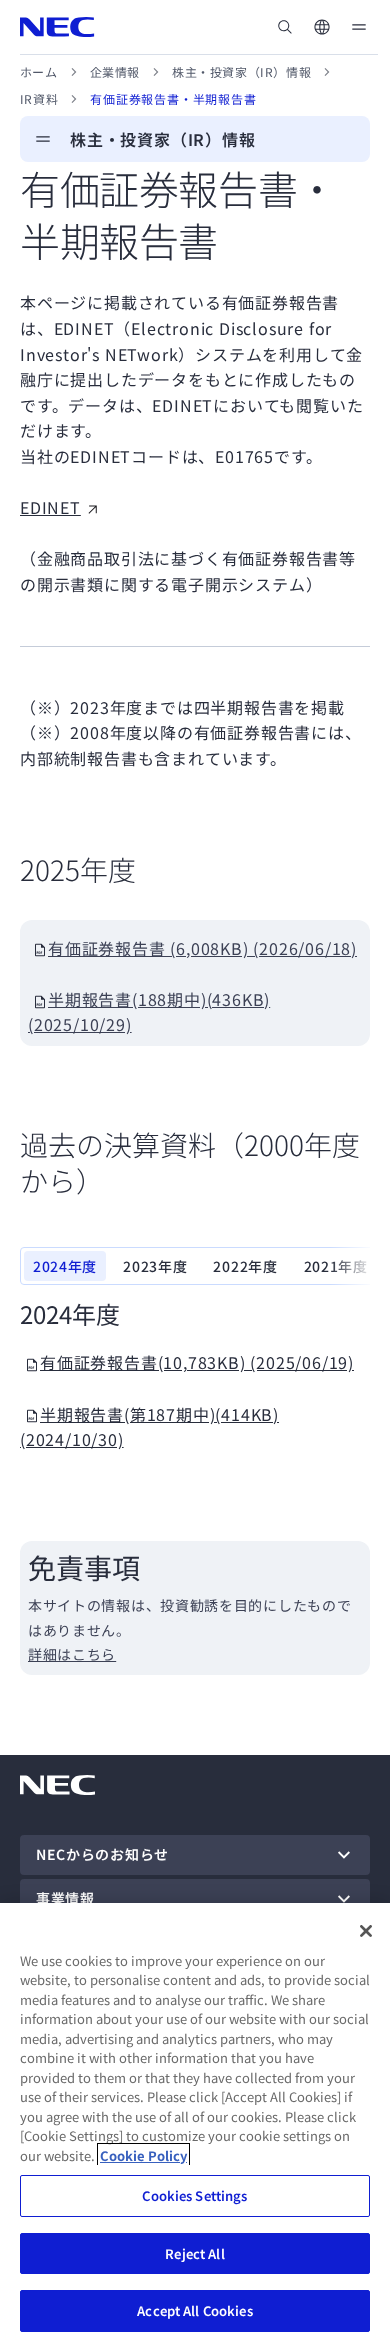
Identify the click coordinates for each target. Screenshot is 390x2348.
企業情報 (115, 71)
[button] (322, 27)
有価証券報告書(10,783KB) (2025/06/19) (197, 1362)
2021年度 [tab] (336, 1266)
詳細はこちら (72, 1654)
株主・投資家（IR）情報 (241, 71)
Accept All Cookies (194, 2310)
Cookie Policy (143, 2155)
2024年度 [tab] (65, 1266)
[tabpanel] (195, 1375)
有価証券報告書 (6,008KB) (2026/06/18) (202, 948)
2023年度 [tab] (155, 1266)
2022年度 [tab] (245, 1266)
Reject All (194, 2253)
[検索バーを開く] (285, 27)
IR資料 (39, 98)
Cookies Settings (194, 2195)
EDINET (50, 507)
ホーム (39, 71)
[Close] (366, 1931)
